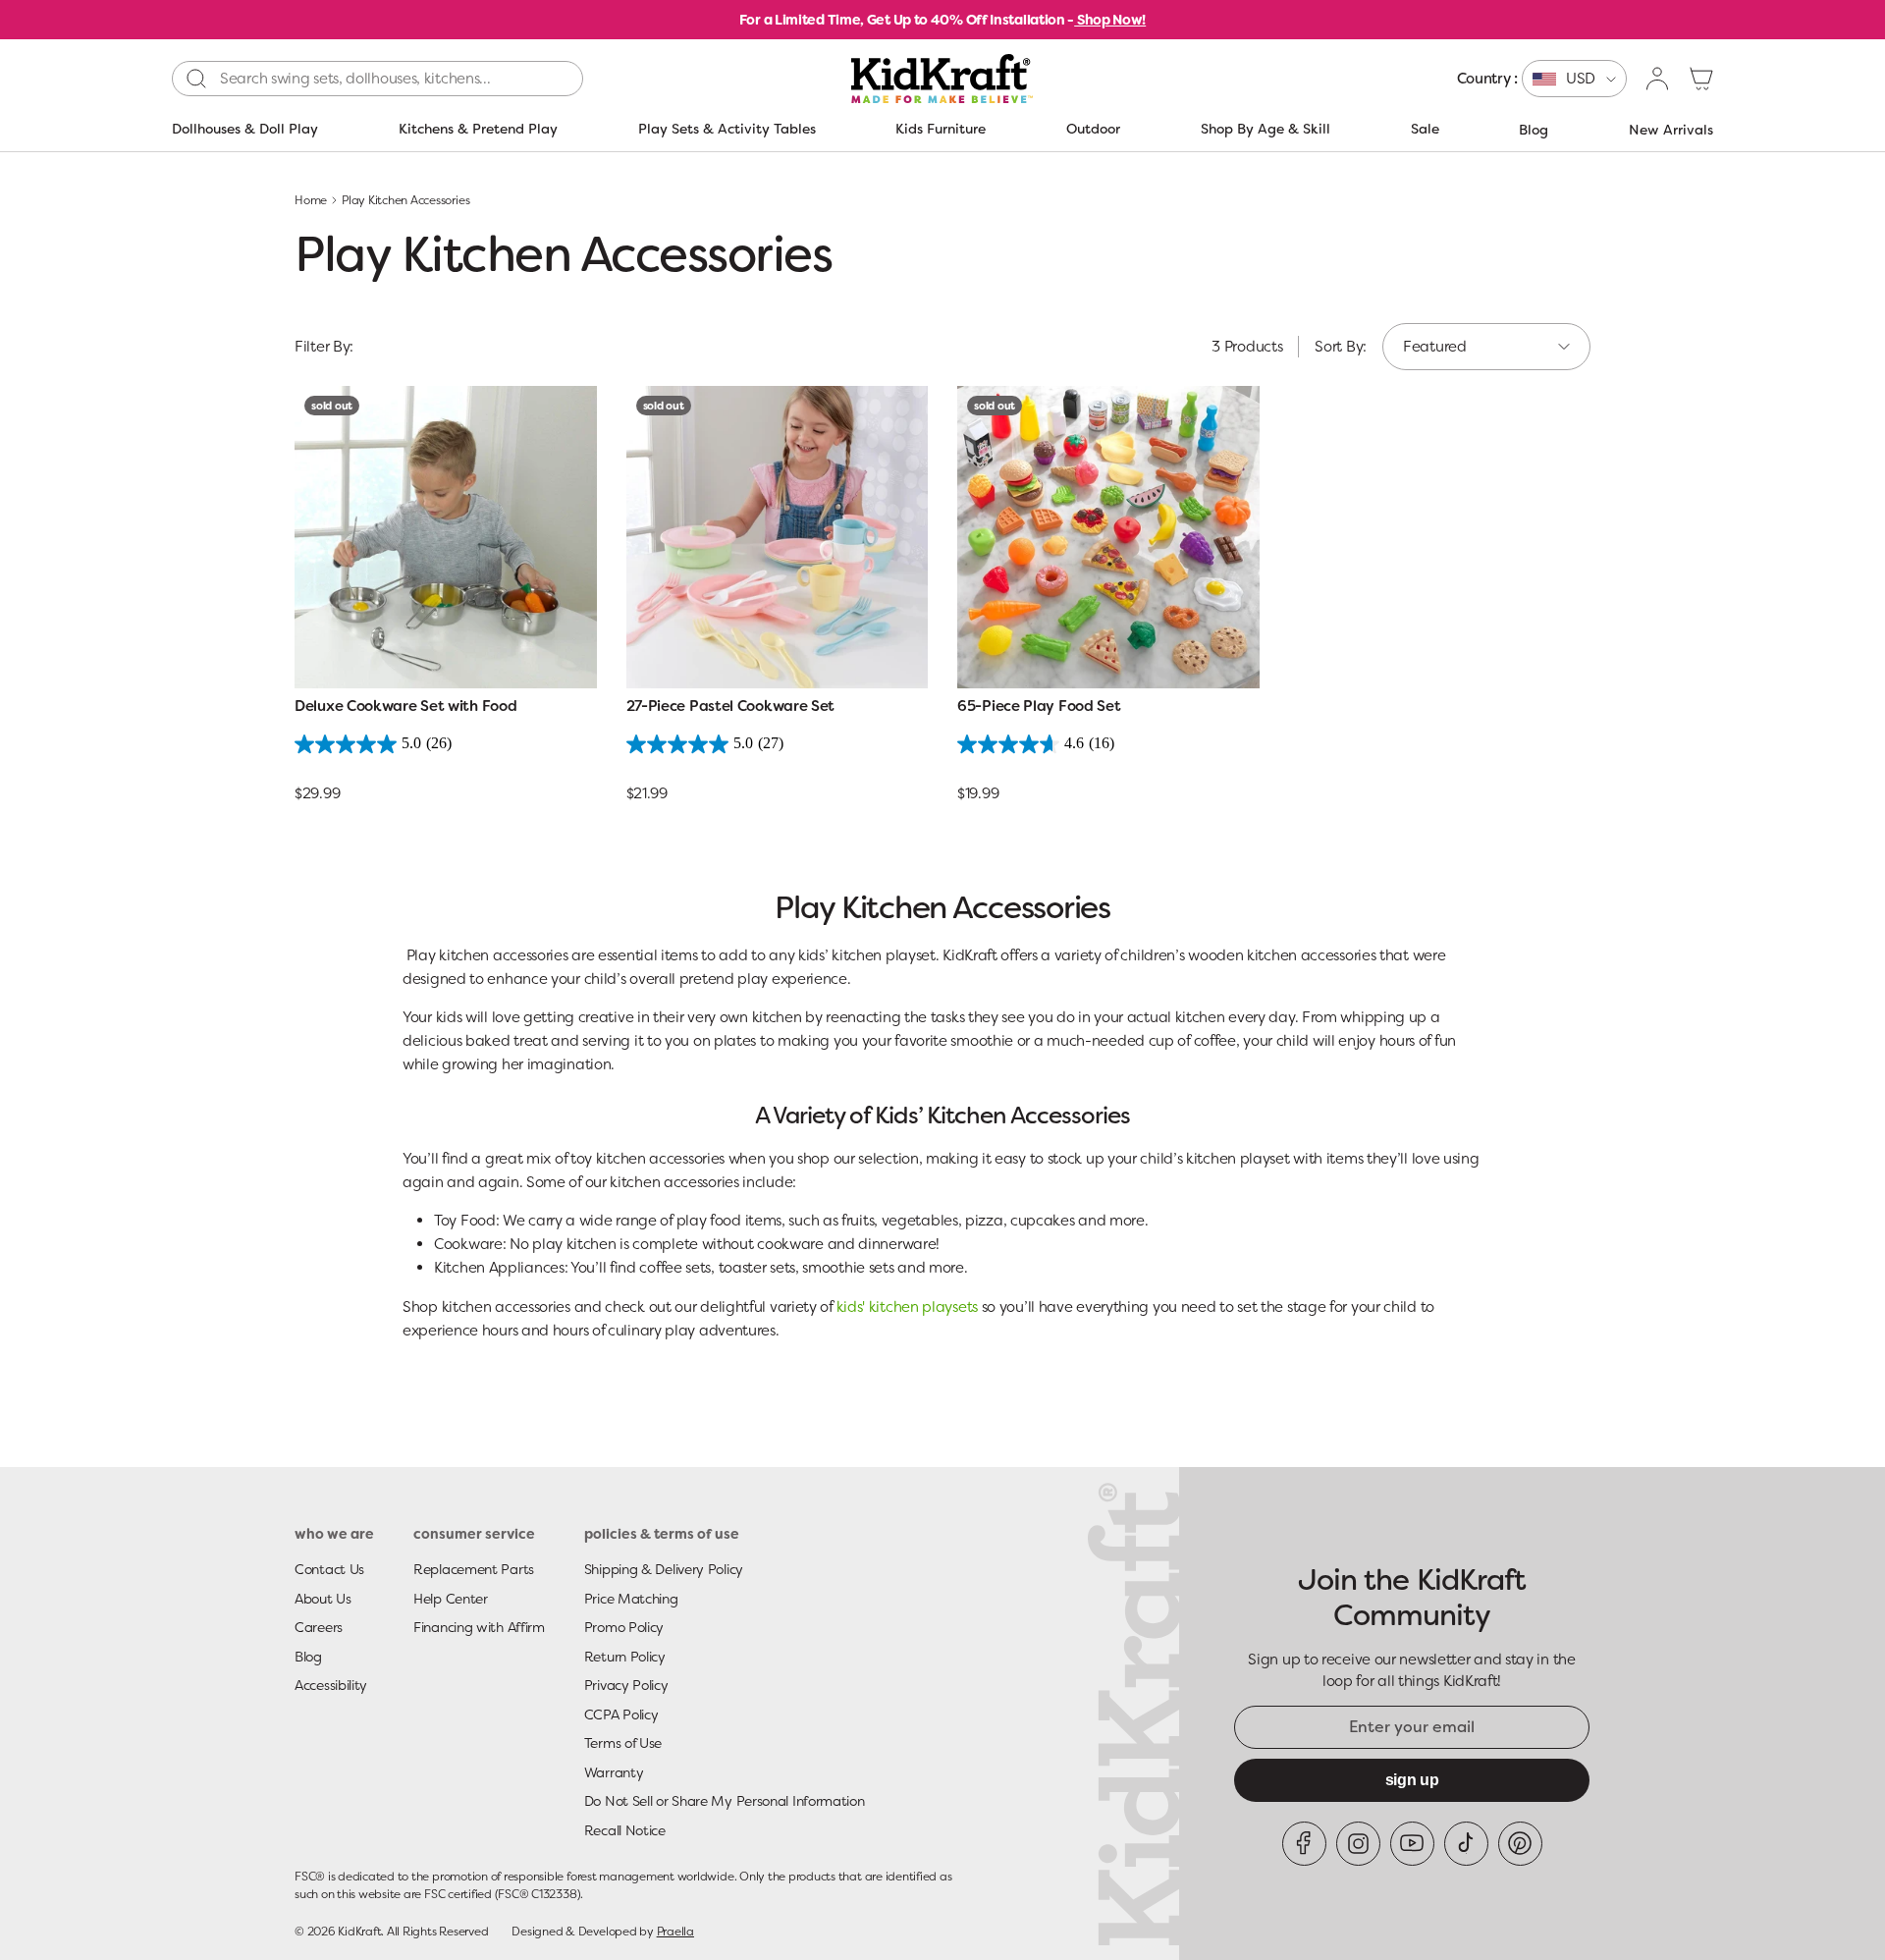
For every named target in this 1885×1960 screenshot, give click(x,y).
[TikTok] (1466, 1844)
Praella (675, 1932)
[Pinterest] (1520, 1844)
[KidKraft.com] (942, 79)
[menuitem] (1542, 79)
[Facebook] (1304, 1844)
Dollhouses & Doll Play (245, 129)
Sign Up (1412, 1780)
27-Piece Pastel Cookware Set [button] (731, 707)
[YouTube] (1412, 1844)
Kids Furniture (941, 129)
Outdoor (1093, 129)
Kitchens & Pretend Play (478, 129)
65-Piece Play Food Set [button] (1039, 707)
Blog (1534, 130)
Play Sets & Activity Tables (727, 129)
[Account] (1658, 79)
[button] (1701, 79)
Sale (1425, 129)
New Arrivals (1671, 130)
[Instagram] (1358, 1844)
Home (311, 200)
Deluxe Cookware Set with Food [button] (405, 707)
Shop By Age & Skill (1266, 129)
